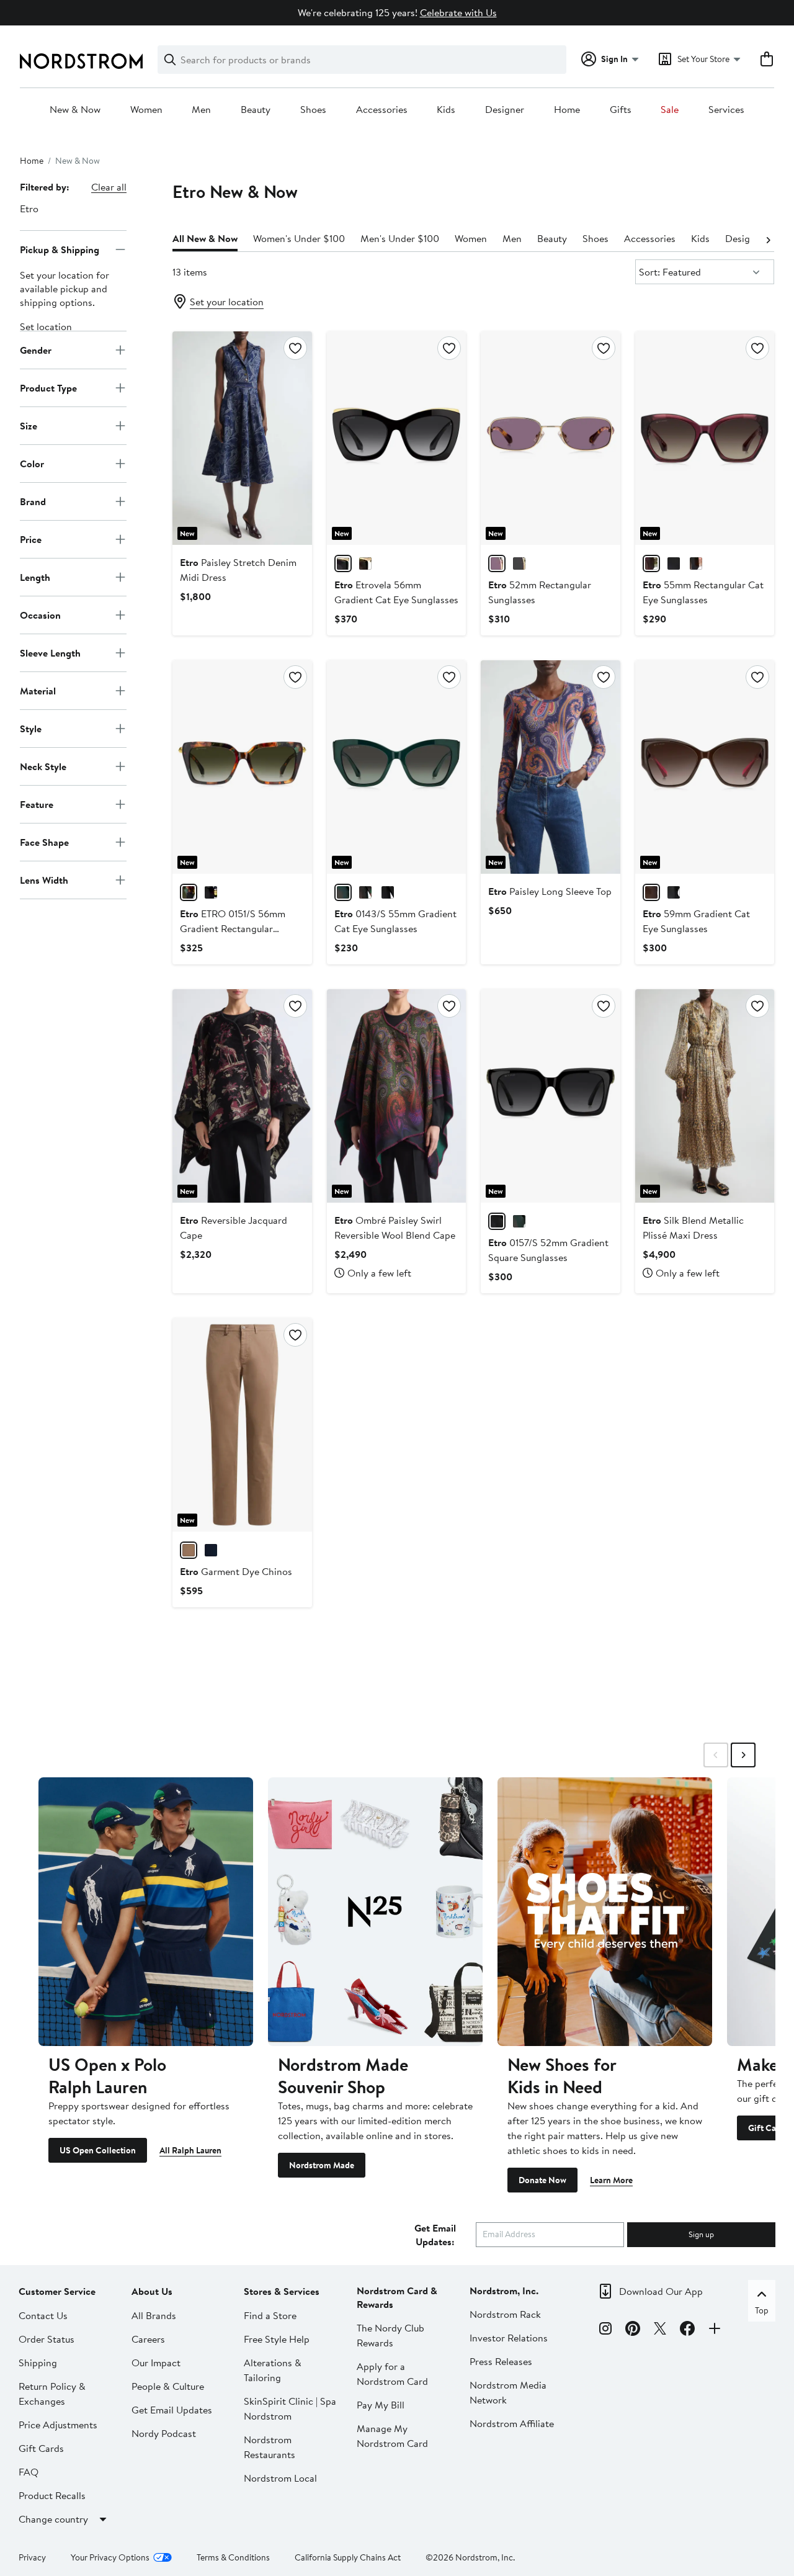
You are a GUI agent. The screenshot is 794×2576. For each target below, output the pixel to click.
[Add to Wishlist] (295, 348)
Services (726, 110)
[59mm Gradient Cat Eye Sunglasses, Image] (705, 767)
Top (762, 2310)
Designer (505, 110)
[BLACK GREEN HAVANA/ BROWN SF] (365, 892)
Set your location (227, 302)
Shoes (313, 110)
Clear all (109, 187)
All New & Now (205, 238)
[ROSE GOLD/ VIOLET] (497, 563)
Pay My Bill (381, 2405)
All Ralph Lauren (190, 2150)
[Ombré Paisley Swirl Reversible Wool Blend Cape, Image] (396, 1096)
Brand (33, 501)
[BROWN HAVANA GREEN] (189, 892)
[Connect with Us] (715, 2330)
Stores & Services (282, 2291)
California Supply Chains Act (348, 2557)
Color (32, 463)
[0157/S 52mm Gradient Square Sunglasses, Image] (550, 1096)
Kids (446, 110)
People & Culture (168, 2386)
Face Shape (44, 841)
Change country (53, 2519)
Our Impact (156, 2363)
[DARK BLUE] (211, 1550)
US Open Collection (98, 2150)
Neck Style (43, 766)
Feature (37, 804)
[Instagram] (605, 2330)
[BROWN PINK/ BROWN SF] (651, 892)
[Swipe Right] (743, 1755)
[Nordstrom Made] (375, 1911)
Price (31, 539)
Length (35, 577)
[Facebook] (687, 2330)
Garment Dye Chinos (236, 1571)
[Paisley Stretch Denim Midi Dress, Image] (242, 438)
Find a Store (270, 2315)
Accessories (382, 110)
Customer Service (57, 2291)
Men (201, 110)
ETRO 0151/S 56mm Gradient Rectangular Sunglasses (233, 928)
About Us (152, 2291)
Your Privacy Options (110, 2557)
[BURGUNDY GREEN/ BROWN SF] (651, 563)
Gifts (621, 110)
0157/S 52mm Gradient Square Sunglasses (548, 1250)
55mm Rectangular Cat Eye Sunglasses (703, 592)
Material (38, 690)
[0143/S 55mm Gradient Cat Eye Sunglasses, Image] (396, 767)
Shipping (38, 2363)
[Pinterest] (633, 2330)
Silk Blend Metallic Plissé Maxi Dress (693, 1227)
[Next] (768, 239)
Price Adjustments (58, 2425)
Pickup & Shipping (60, 249)
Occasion (40, 614)
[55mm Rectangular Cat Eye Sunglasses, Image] (705, 438)
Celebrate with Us (458, 12)
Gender (36, 349)
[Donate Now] (605, 1911)
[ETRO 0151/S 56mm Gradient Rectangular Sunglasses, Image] (242, 767)
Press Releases (501, 2361)
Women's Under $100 (299, 238)
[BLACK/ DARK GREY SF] (343, 563)
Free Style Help (277, 2339)
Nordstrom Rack (505, 2314)
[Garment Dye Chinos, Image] (242, 1425)
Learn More (611, 2180)
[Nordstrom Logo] (81, 61)
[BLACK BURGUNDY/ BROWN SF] (696, 563)
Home (567, 110)
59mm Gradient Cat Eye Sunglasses (696, 921)
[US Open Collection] (146, 1911)
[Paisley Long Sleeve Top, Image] (550, 767)
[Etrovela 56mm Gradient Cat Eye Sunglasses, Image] (396, 438)
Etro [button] (29, 209)
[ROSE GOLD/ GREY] (519, 563)
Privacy (32, 2557)
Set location (46, 326)
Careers (148, 2339)
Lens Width (44, 879)
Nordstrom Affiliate (512, 2423)
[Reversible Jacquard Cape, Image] (242, 1096)
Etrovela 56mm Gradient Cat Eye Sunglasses (396, 592)
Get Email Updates (172, 2410)
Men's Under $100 (400, 238)
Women (146, 110)
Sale (670, 110)
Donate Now (542, 2180)
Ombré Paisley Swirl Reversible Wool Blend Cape (395, 1227)
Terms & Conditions (233, 2557)
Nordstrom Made (322, 2165)
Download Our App (661, 2291)
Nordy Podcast (164, 2433)
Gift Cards (41, 2448)
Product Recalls (52, 2495)
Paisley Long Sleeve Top (550, 891)
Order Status (47, 2339)
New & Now (75, 110)
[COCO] (189, 1550)
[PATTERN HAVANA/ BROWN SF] (365, 563)
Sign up (701, 2234)
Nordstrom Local (280, 2478)
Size (29, 425)
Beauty (256, 110)
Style (31, 728)
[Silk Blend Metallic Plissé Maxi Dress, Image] (705, 1096)
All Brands (154, 2315)
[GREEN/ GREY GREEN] (343, 892)
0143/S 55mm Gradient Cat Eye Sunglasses (395, 921)
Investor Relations (509, 2338)
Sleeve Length (50, 652)
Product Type (48, 387)
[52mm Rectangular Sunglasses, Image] (550, 438)
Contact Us (43, 2315)
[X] (660, 2330)
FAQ (29, 2472)
